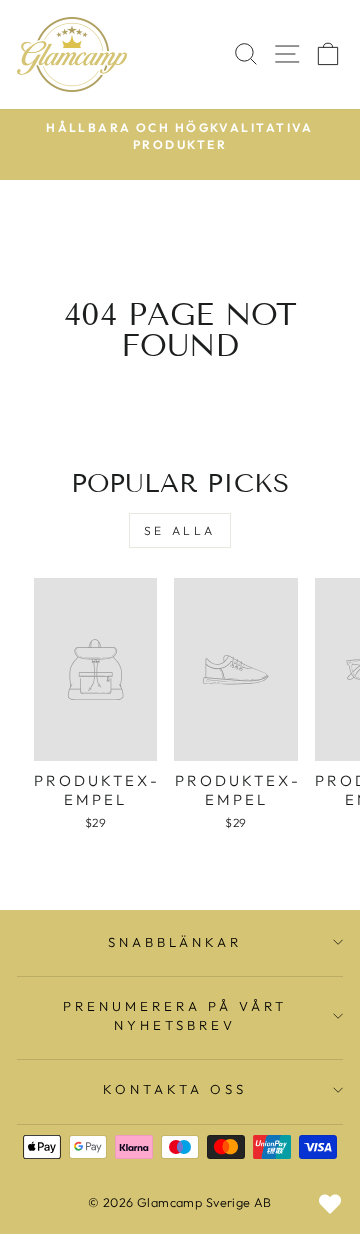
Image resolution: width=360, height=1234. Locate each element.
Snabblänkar (175, 942)
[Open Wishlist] (330, 1204)
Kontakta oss (175, 1089)
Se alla (180, 530)
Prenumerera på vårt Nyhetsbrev (175, 1015)
